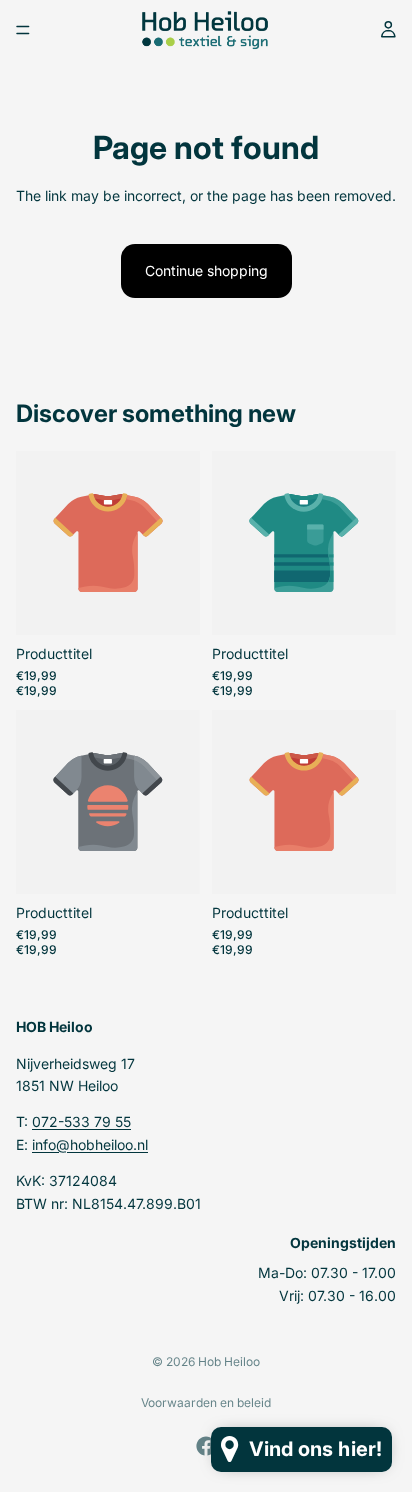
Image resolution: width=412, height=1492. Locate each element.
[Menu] (23, 30)
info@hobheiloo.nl (90, 1143)
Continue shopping (206, 270)
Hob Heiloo (229, 1361)
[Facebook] (206, 1446)
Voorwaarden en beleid (206, 1402)
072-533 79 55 (81, 1121)
